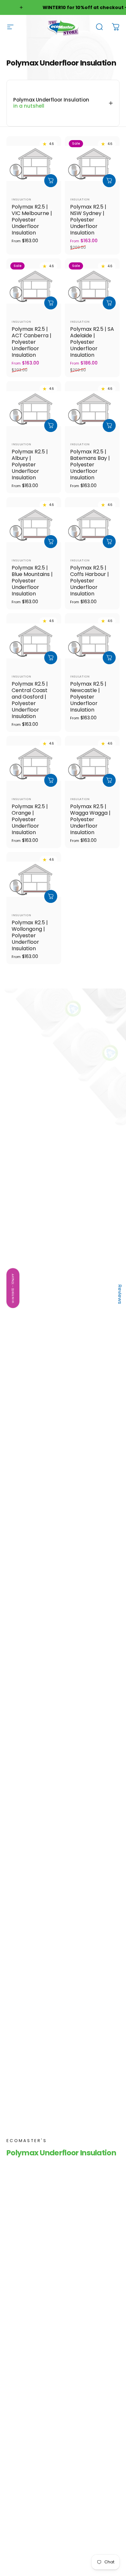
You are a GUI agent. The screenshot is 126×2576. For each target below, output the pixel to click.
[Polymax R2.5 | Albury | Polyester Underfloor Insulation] (34, 408)
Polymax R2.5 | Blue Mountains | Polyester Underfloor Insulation (32, 581)
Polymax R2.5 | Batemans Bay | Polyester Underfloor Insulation (90, 465)
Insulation (21, 199)
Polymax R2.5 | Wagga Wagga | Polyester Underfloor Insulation (90, 819)
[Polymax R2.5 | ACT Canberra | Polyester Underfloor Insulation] (34, 286)
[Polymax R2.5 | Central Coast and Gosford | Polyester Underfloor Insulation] (34, 641)
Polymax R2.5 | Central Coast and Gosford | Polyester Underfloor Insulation (30, 700)
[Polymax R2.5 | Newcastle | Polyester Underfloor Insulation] (92, 641)
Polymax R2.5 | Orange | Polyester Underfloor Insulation (30, 819)
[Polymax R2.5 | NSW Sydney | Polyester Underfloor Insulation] (92, 164)
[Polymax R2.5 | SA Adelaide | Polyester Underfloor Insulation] (92, 286)
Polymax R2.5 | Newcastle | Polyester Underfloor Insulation (88, 697)
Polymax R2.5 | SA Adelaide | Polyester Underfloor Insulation (92, 342)
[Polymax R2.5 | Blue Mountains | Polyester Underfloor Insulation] (34, 525)
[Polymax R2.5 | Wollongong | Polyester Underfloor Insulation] (34, 879)
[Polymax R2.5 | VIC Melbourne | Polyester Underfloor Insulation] (34, 164)
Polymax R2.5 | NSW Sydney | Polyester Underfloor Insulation (88, 220)
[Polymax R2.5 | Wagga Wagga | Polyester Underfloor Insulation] (92, 763)
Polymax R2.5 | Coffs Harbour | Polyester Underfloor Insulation (89, 581)
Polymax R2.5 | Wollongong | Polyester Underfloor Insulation (30, 935)
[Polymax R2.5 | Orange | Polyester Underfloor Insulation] (34, 763)
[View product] (51, 181)
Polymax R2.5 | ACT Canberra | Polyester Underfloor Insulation (31, 342)
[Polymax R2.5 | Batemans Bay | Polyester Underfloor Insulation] (92, 408)
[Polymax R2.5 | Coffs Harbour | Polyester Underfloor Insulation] (92, 525)
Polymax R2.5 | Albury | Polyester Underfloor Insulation (30, 465)
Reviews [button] (120, 1294)
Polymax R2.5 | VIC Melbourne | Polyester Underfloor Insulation (32, 220)
